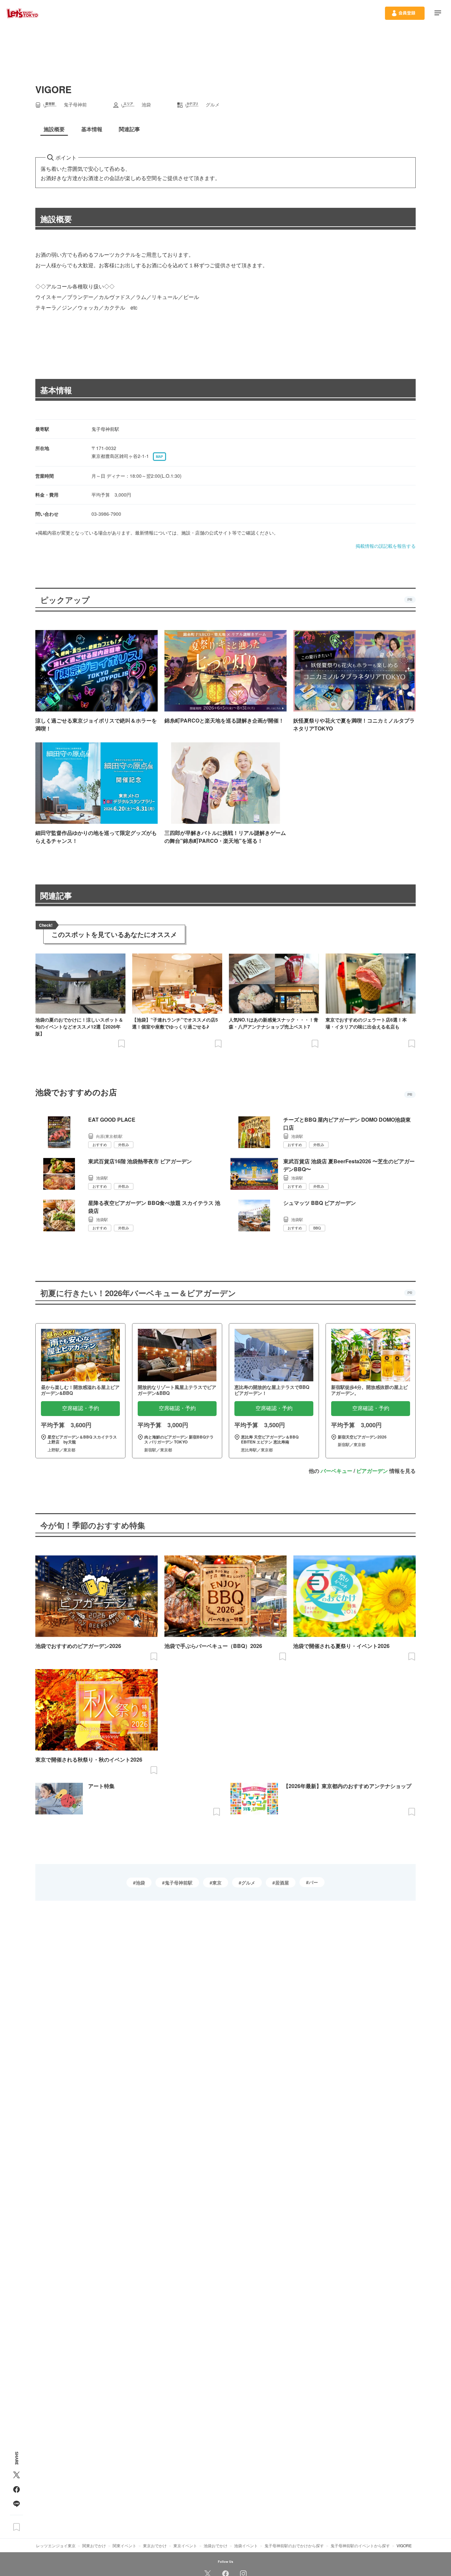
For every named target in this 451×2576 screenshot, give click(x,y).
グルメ (248, 1883)
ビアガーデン (372, 1471)
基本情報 (56, 390)
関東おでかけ (94, 2545)
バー (313, 1882)
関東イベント (124, 2545)
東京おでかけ (155, 2545)
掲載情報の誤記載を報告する (386, 546)
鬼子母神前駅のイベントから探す (360, 2545)
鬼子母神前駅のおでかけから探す (294, 2545)
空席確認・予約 (81, 1408)
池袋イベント (246, 2545)
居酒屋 (282, 1883)
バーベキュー (336, 1471)
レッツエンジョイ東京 (56, 2545)
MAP (159, 457)
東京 (217, 1883)
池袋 (140, 1883)
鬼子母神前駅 (179, 1883)
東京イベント (185, 2545)
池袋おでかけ (216, 2545)
